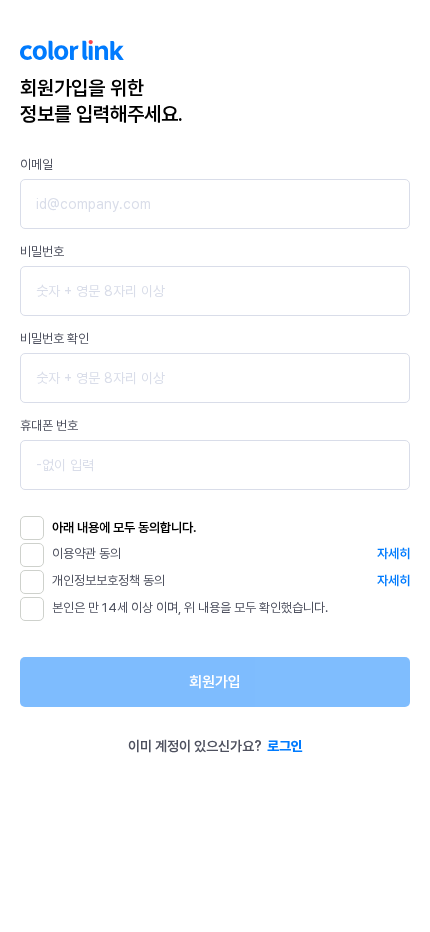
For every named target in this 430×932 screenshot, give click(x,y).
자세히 (393, 553)
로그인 (285, 746)
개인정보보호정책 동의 (108, 580)
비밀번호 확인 (54, 338)
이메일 (36, 164)
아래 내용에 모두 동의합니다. (124, 527)
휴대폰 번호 (49, 425)
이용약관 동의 (86, 553)
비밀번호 (42, 251)
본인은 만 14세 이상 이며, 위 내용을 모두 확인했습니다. (190, 607)
